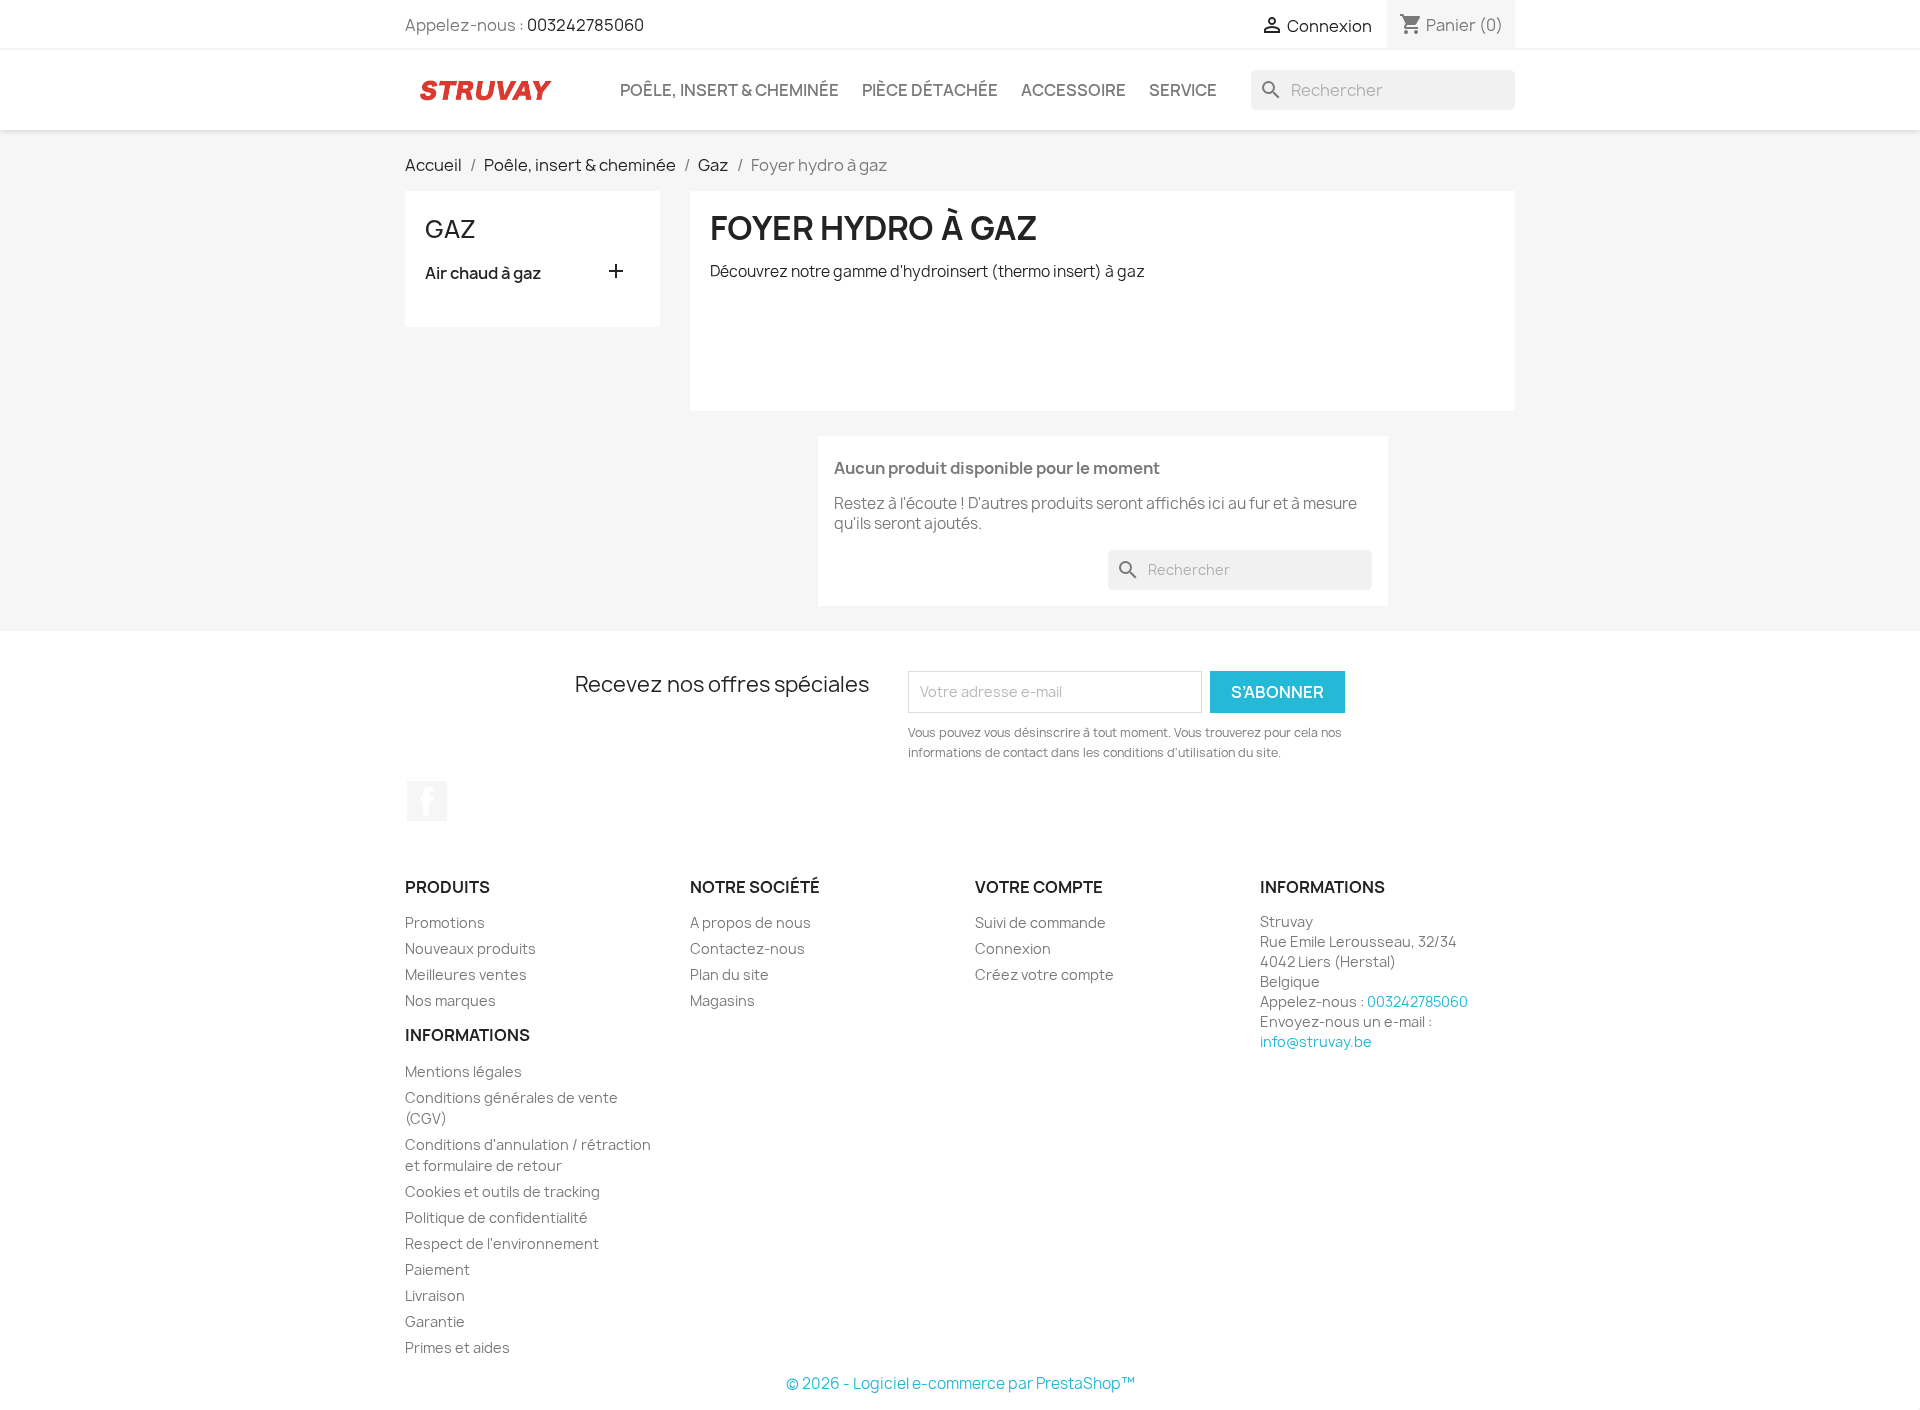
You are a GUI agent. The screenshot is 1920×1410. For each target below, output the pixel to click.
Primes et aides (457, 1347)
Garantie (435, 1321)
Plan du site (729, 974)
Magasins (722, 1000)
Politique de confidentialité (496, 1217)
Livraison (435, 1295)
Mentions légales (463, 1071)
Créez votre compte (1044, 974)
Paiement (437, 1269)
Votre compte (1039, 887)
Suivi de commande (1040, 922)
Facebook (427, 801)
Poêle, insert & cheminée (729, 90)
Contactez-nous (747, 948)
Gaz (450, 229)
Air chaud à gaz (483, 273)
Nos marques (450, 1000)
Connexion (1013, 948)
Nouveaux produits (470, 948)
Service (1183, 90)
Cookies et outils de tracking (502, 1191)
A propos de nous (750, 922)
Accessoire (1073, 90)
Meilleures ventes (466, 974)
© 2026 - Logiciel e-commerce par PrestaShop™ (960, 1383)
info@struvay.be (1316, 1041)
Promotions (445, 922)
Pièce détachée (930, 90)
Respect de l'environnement (502, 1243)
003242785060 (585, 25)
